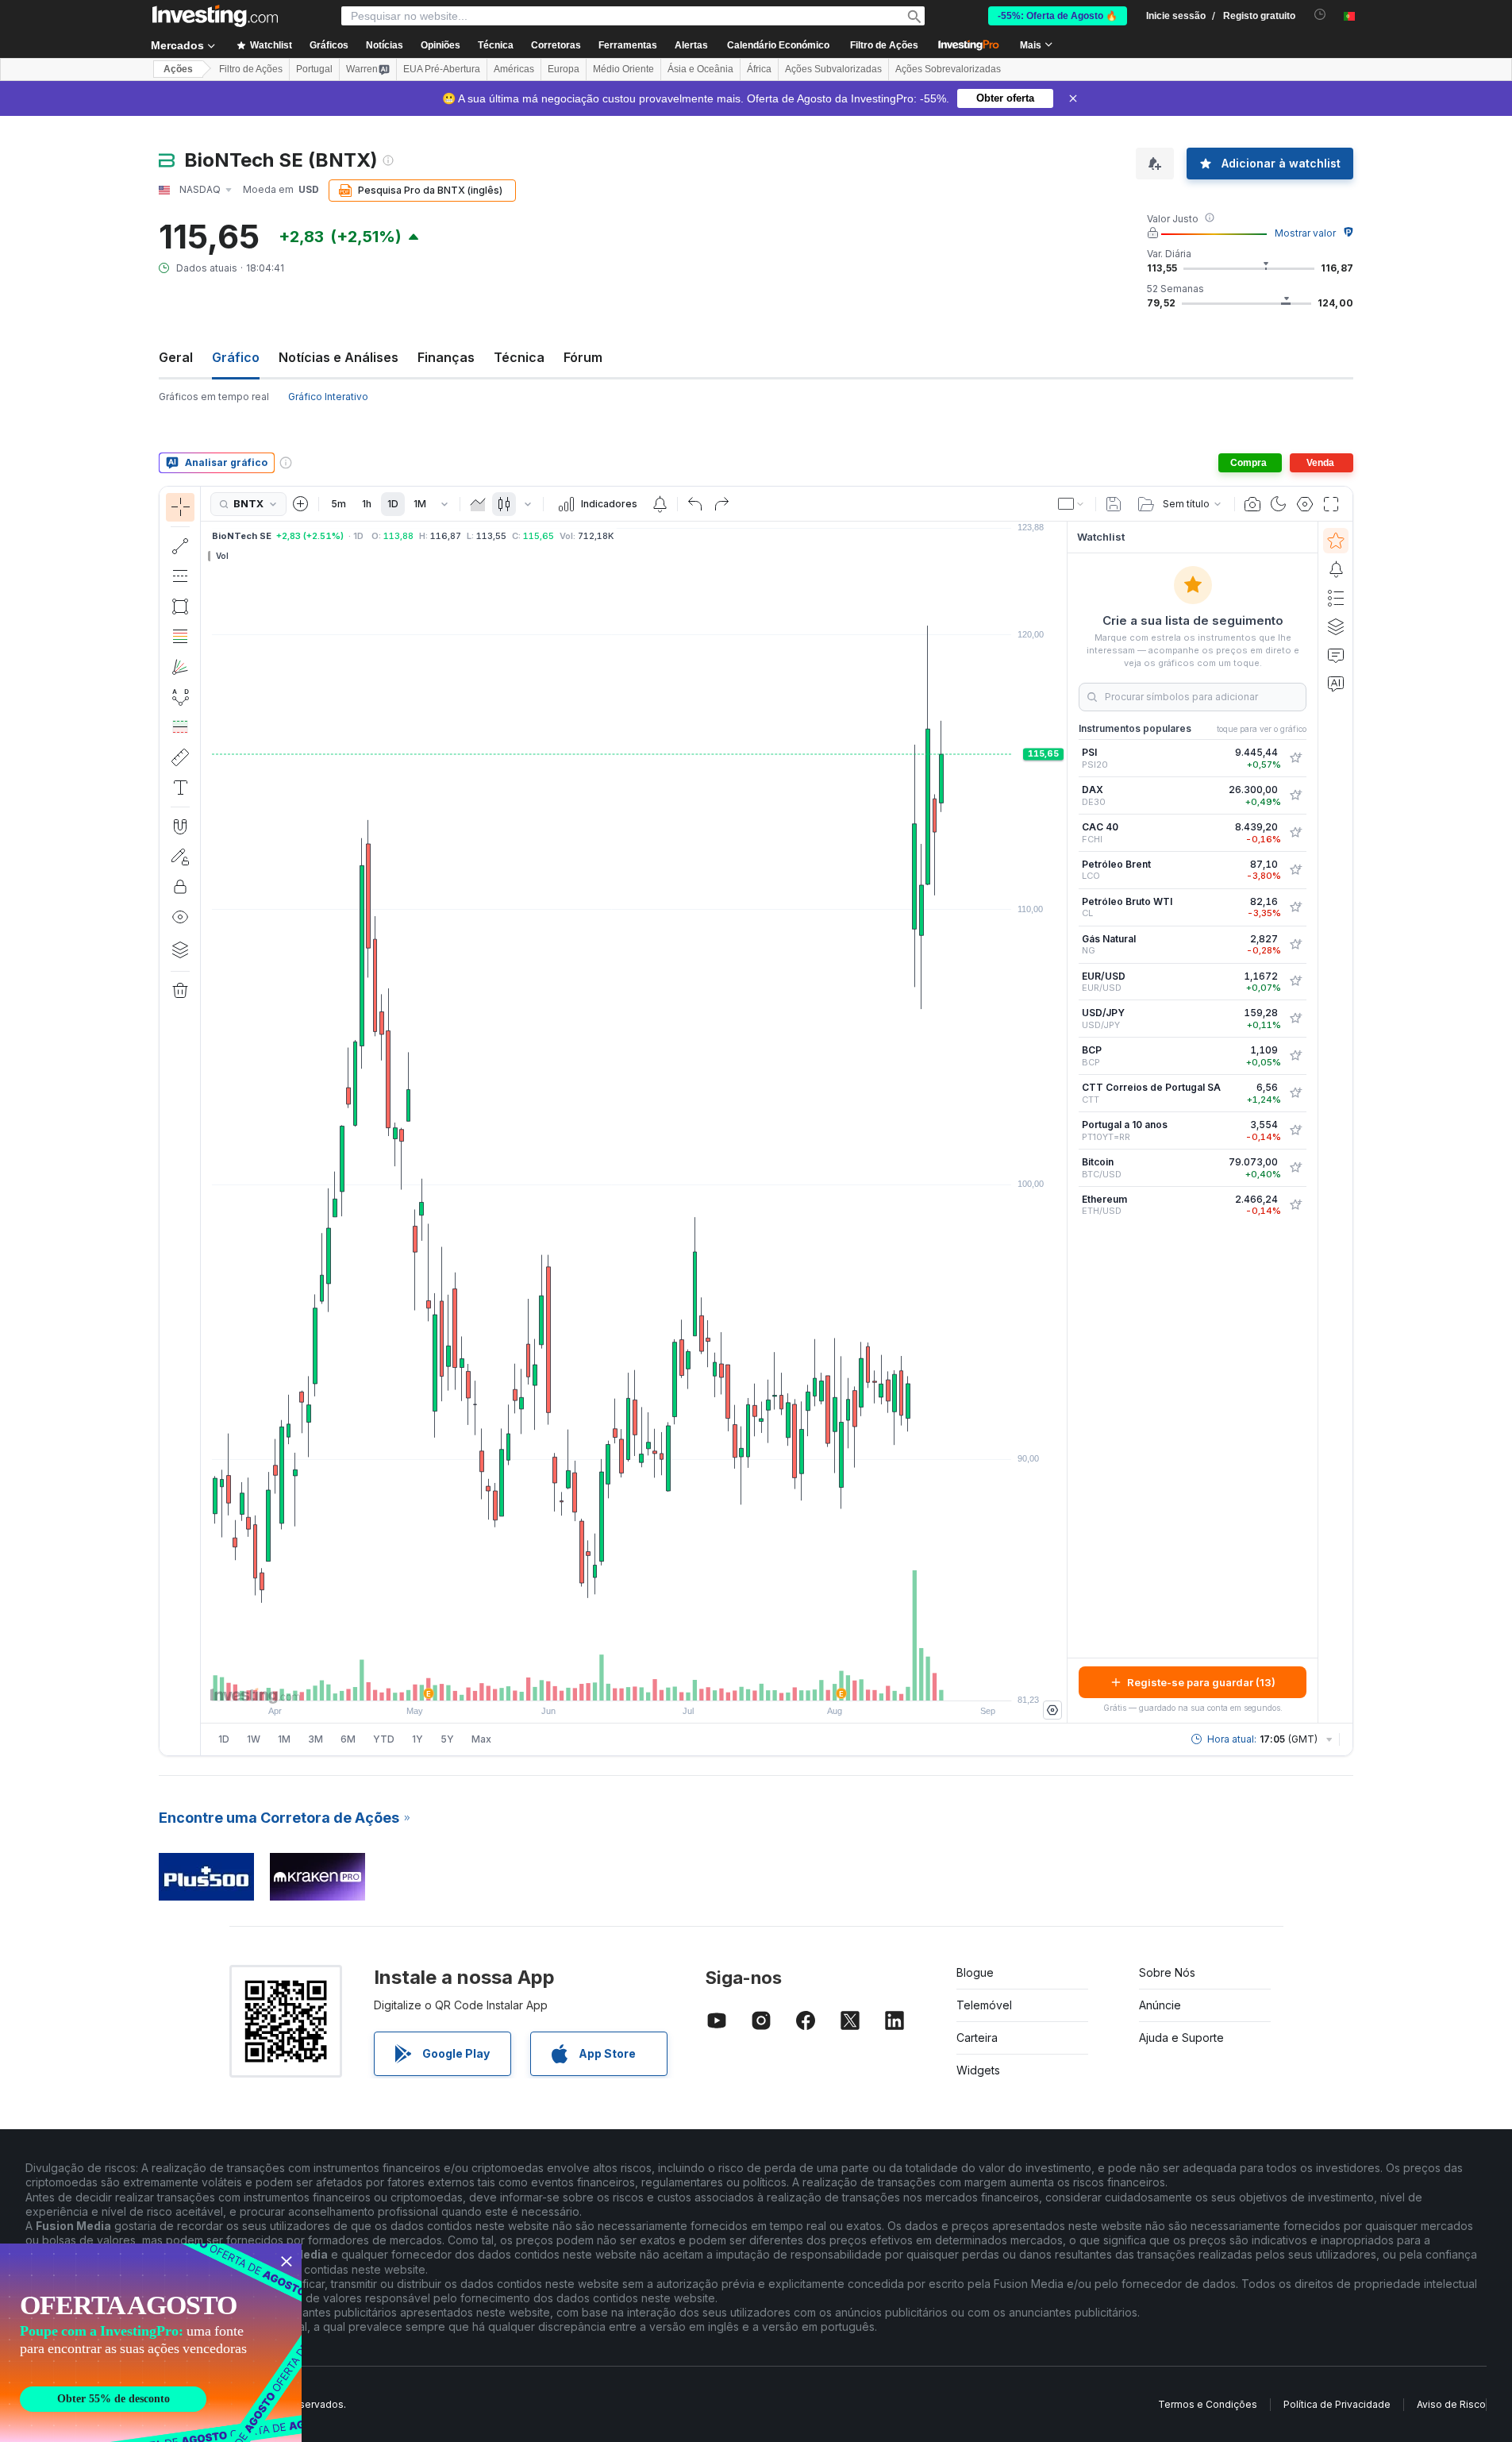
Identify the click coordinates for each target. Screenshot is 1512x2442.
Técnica (519, 357)
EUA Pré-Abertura (442, 69)
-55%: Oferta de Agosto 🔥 (1058, 16)
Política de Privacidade (1337, 2404)
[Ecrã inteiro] (1331, 504)
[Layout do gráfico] (1071, 504)
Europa (564, 69)
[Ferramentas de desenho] (206, 1121)
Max (481, 1739)
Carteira (977, 2038)
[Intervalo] (444, 504)
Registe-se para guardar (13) (1201, 1682)
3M (315, 1739)
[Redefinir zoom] (677, 1681)
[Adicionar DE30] (1295, 795)
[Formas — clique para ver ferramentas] (180, 607)
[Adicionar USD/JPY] (1295, 1019)
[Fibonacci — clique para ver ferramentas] (180, 637)
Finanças (446, 357)
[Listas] (1336, 598)
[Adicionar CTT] (1295, 1093)
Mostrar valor (1305, 233)
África (759, 69)
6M (348, 1739)
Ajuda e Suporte (1181, 2038)
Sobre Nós (1167, 1972)
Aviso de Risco (1451, 2404)
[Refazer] (721, 504)
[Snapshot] (1252, 504)
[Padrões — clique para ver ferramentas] (180, 697)
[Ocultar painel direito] (1062, 1123)
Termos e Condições (1208, 2404)
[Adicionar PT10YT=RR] (1295, 1130)
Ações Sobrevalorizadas (948, 69)
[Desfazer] (695, 504)
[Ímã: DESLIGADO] (180, 826)
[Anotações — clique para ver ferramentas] (180, 788)
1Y (417, 1739)
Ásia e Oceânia (700, 69)
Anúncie (1160, 2005)
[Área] (478, 504)
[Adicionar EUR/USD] (1295, 981)
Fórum (583, 357)
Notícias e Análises (339, 357)
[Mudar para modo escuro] (1279, 504)
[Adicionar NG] (1295, 945)
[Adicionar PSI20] (1295, 758)
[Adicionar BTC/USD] (1295, 1168)
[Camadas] (180, 949)
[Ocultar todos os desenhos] (180, 917)
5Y (447, 1739)
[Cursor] (180, 507)
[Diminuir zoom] (591, 1681)
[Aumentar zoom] (613, 1681)
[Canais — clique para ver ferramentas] (180, 576)
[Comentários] (1336, 655)
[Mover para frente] (656, 1681)
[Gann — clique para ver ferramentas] (180, 667)
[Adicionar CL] (1295, 907)
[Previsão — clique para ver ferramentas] (180, 727)
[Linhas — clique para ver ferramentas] (180, 546)
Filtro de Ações (884, 45)
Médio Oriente (623, 69)
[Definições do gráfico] (1305, 504)
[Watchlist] (1336, 541)
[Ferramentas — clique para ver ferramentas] (180, 757)
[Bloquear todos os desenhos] (180, 887)
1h (367, 504)
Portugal (314, 69)
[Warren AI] (1336, 684)
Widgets (978, 2070)
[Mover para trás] (634, 1681)
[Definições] (1052, 1710)
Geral (176, 357)
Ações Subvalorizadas (833, 69)
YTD (384, 1739)
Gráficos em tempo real (214, 397)
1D (393, 504)
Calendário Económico (778, 45)
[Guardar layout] (1114, 504)
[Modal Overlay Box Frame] (151, 2343)
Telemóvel (984, 2005)
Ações (178, 69)
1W (254, 1739)
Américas (514, 69)
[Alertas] (1336, 569)
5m (339, 504)
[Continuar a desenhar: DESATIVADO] (180, 857)
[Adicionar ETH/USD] (1295, 1205)
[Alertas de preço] (660, 504)
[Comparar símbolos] (301, 504)
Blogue (975, 1972)
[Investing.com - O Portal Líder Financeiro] (215, 16)
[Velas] (504, 504)
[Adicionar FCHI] (1295, 833)
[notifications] (1320, 15)
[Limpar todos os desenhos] (180, 991)
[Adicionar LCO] (1295, 870)
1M (420, 504)
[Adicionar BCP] (1295, 1056)
